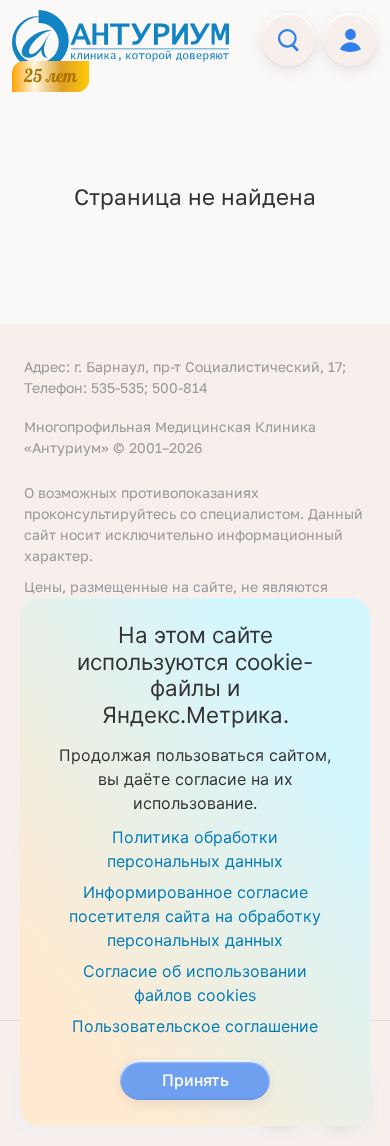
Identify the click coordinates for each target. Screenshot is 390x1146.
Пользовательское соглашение (195, 1026)
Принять (195, 1080)
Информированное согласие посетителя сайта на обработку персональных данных (195, 916)
